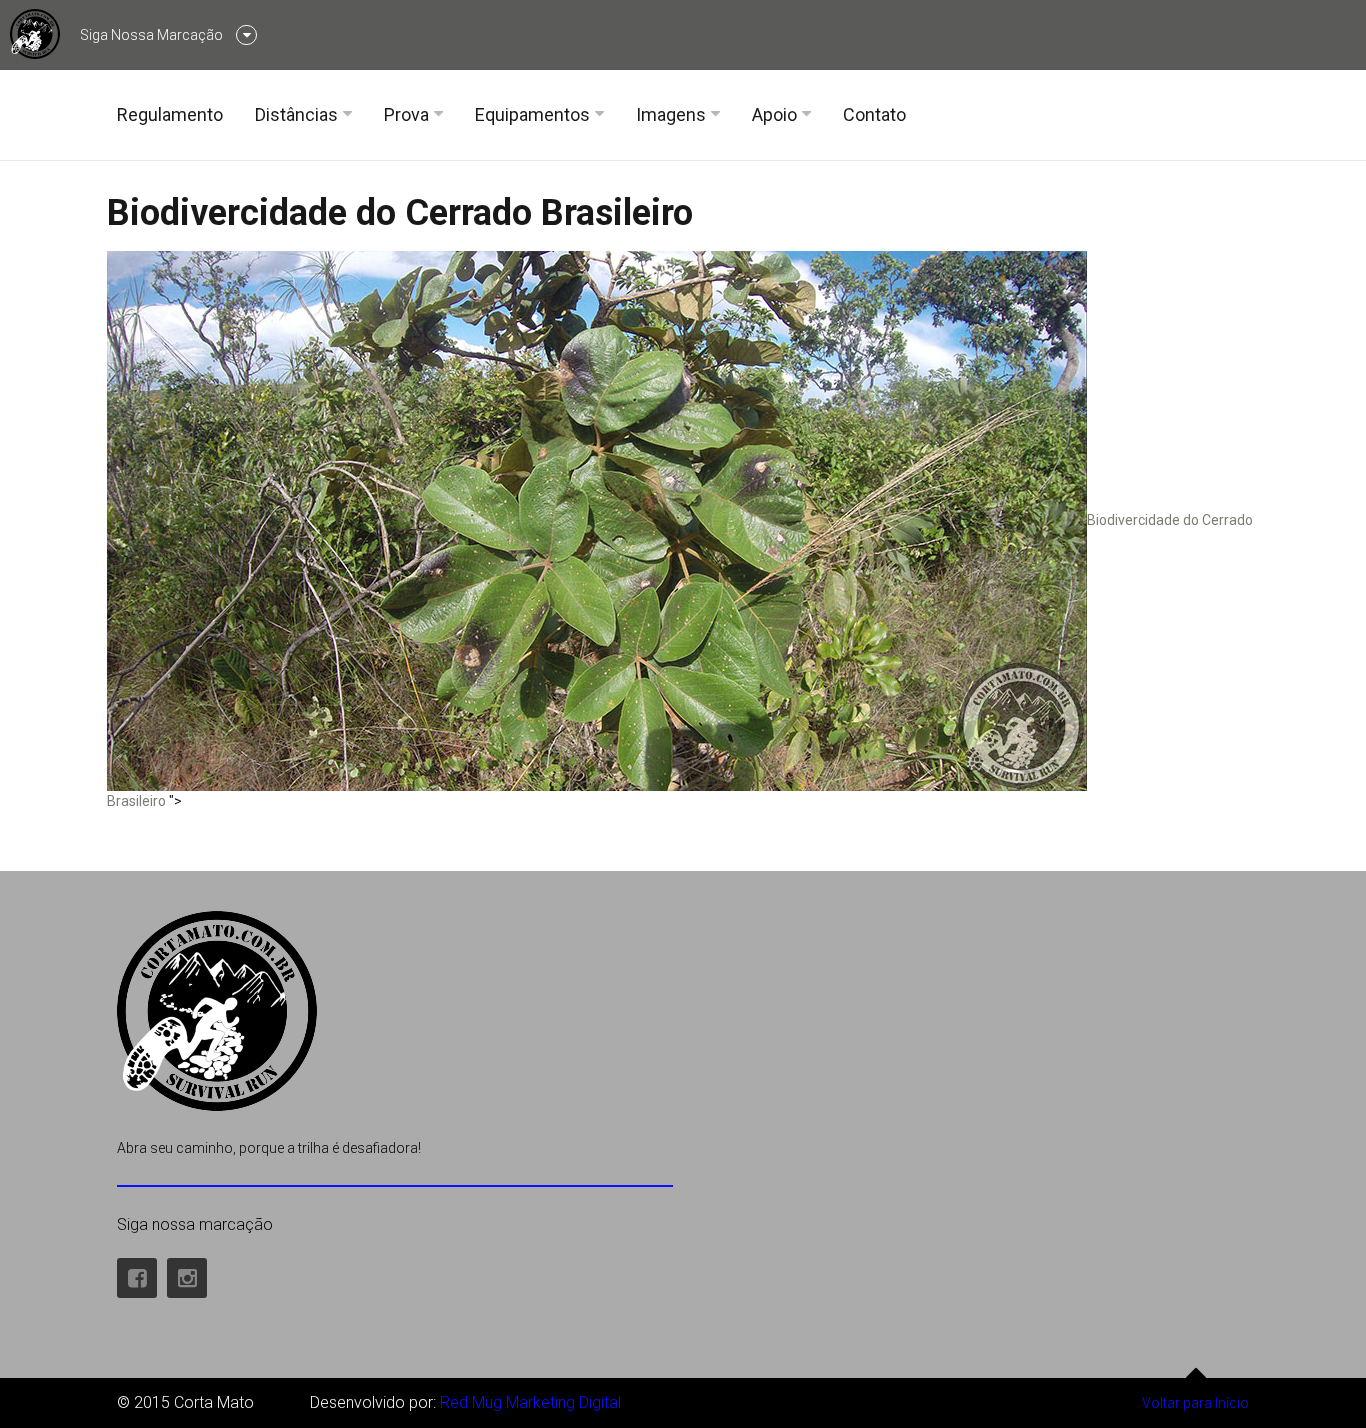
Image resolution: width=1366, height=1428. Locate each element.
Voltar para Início (1195, 1403)
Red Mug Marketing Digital (530, 1402)
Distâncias (296, 114)
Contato (874, 114)
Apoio (774, 114)
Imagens (671, 114)
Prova (406, 114)
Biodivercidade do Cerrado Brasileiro (400, 213)
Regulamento (170, 114)
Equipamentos (532, 114)
